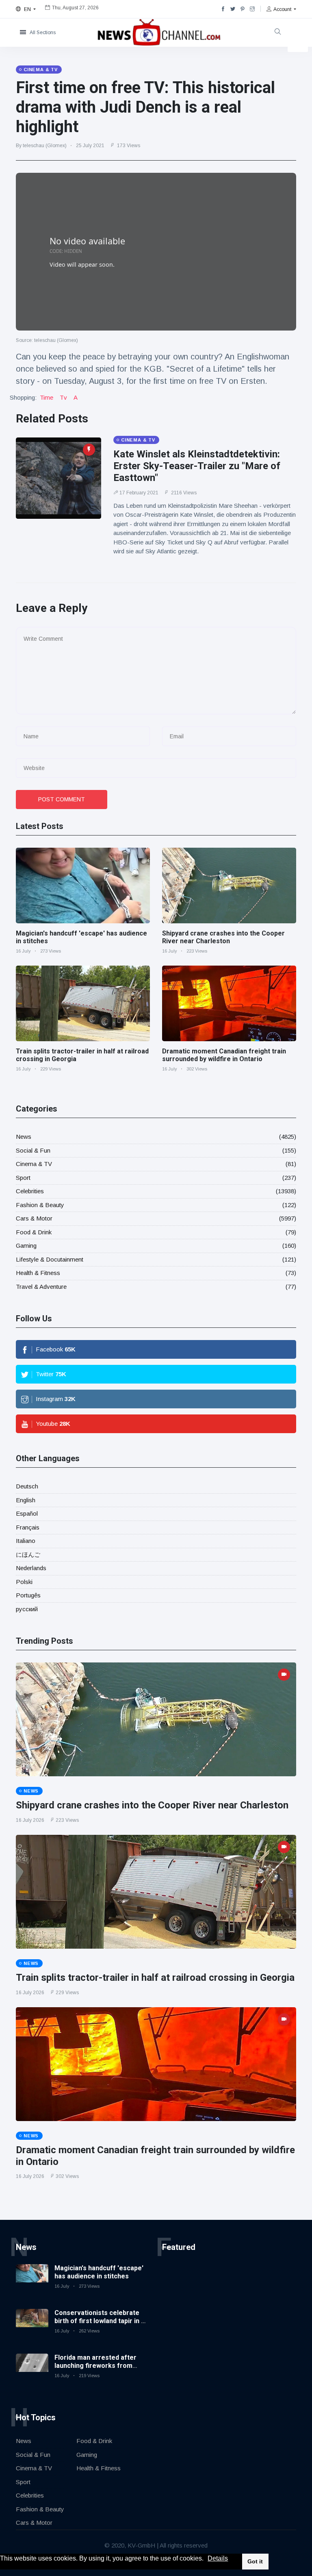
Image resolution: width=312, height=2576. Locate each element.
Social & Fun (33, 1150)
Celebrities (30, 1191)
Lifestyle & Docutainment (50, 1259)
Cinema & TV (34, 1164)
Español (27, 1513)
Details (218, 2558)
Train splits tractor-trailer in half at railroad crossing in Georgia (155, 1978)
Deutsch (27, 1486)
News (24, 1137)
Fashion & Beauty (40, 1205)
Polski (24, 1582)
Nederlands (31, 1568)
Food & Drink (34, 1232)
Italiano (26, 1541)
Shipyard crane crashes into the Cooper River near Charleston (223, 937)
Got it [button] (255, 2561)
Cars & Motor (34, 1218)
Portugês (28, 1595)
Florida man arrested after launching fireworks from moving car (95, 2365)
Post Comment (62, 799)
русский (27, 1609)
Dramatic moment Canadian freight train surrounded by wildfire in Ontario (224, 1055)
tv (63, 397)
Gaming (26, 1246)
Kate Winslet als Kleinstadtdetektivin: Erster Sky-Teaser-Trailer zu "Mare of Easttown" (197, 466)
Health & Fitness (38, 1273)
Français (28, 1527)
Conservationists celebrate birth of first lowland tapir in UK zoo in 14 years (102, 2320)
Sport (23, 1178)
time (47, 397)
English (26, 1500)
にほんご (28, 1555)
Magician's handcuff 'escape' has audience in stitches (99, 2272)
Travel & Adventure (41, 1287)
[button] (206, 2559)
